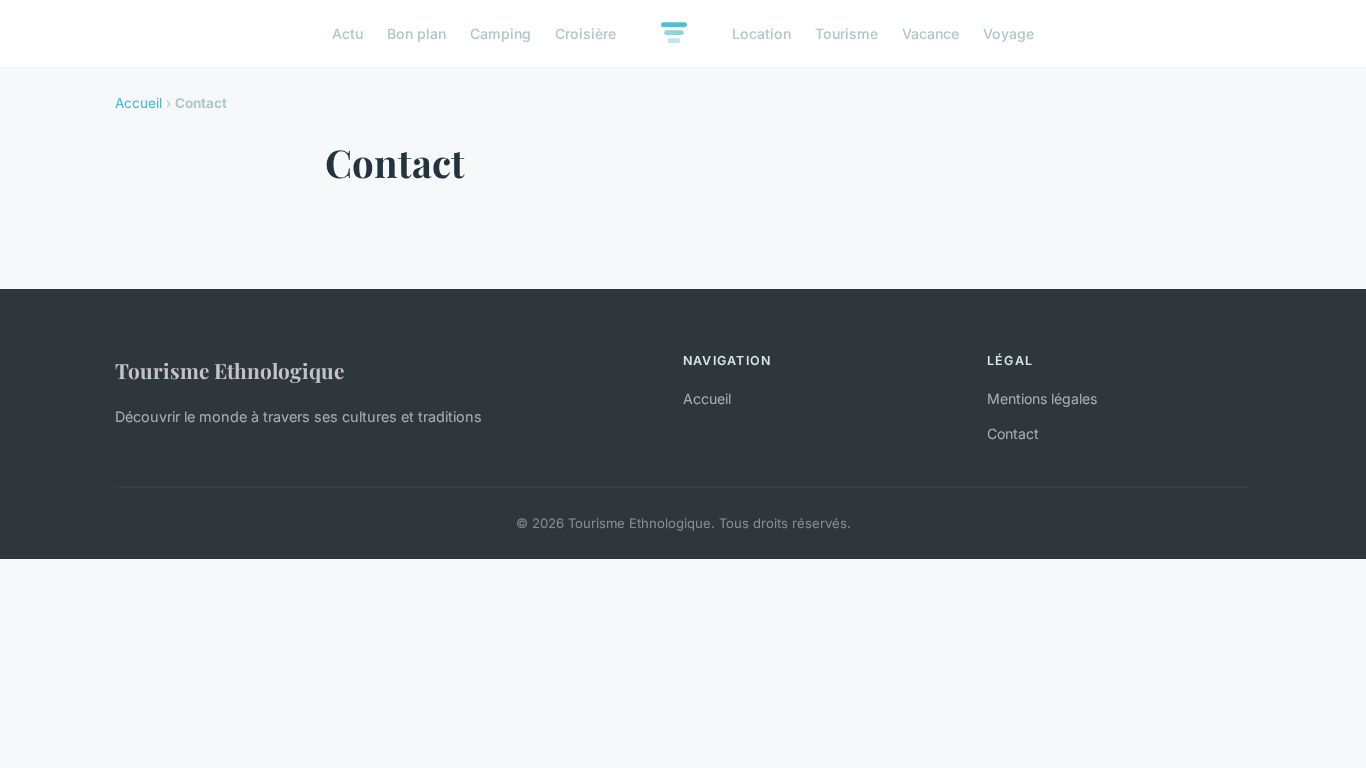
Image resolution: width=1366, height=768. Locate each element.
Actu (347, 33)
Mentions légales (1042, 398)
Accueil (138, 103)
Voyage (1008, 33)
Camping (500, 33)
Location (761, 33)
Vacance (930, 33)
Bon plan (416, 33)
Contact (1013, 433)
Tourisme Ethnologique (229, 370)
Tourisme (846, 33)
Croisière (585, 33)
